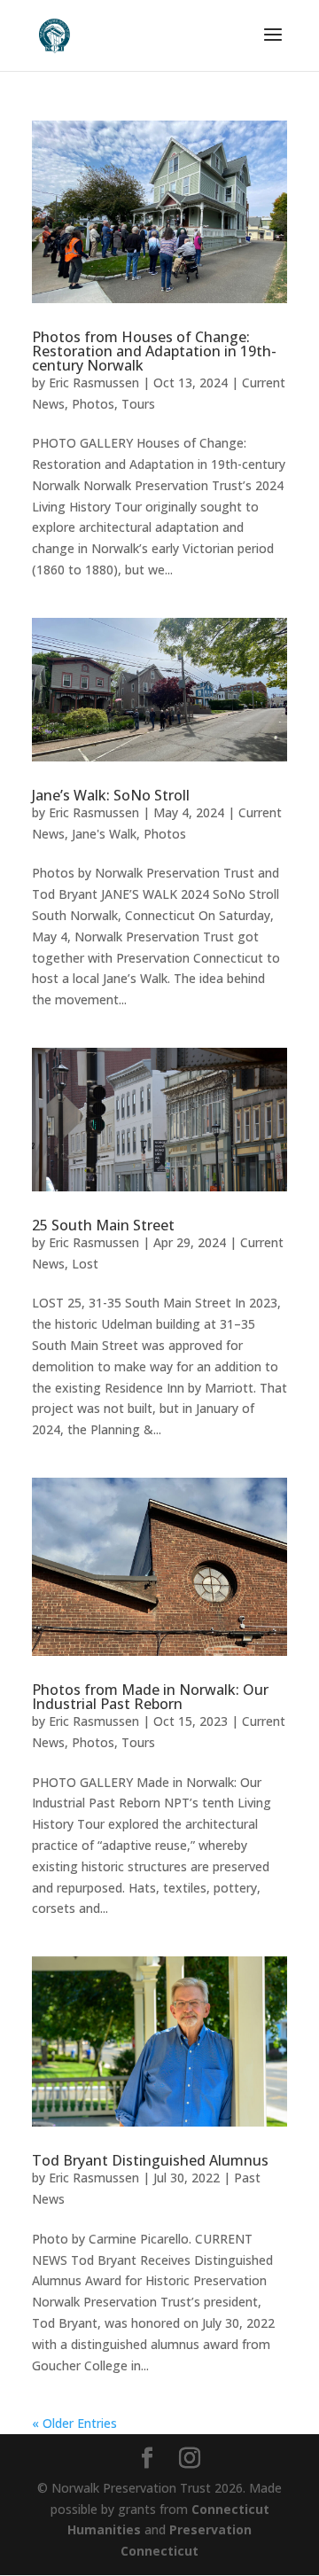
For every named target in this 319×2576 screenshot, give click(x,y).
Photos (93, 404)
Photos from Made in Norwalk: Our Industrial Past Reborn (150, 1697)
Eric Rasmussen (94, 382)
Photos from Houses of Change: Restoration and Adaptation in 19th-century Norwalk (154, 351)
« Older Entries (74, 2423)
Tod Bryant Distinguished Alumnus (150, 2160)
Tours (138, 404)
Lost (85, 1264)
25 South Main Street (103, 1225)
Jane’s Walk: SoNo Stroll (111, 795)
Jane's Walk (104, 834)
